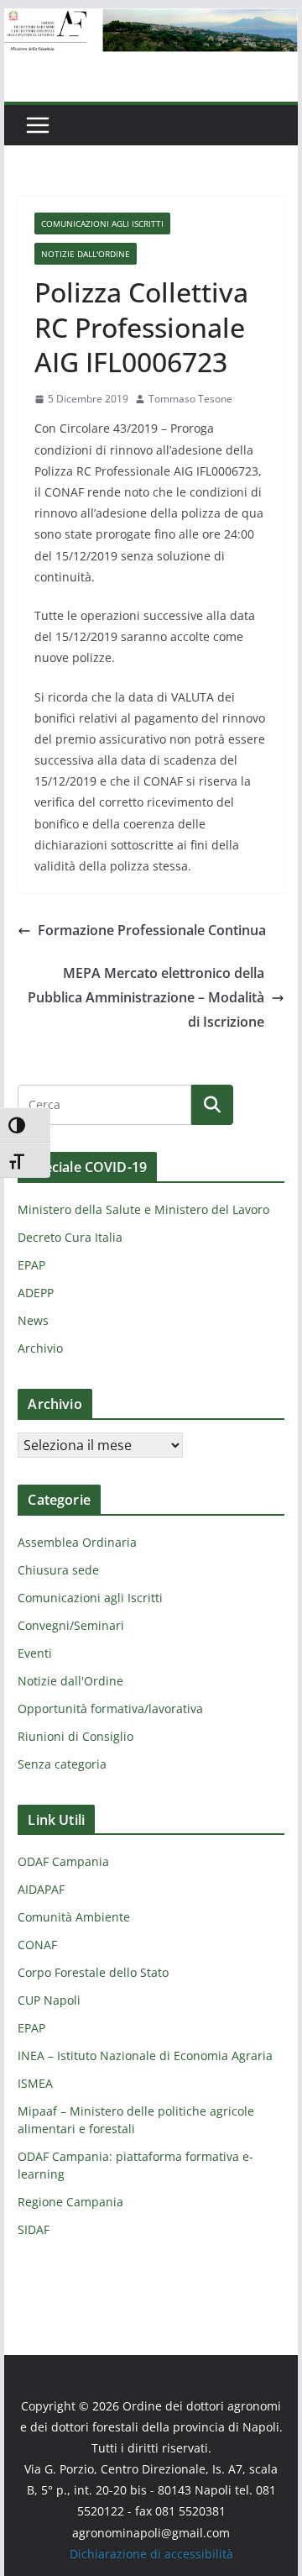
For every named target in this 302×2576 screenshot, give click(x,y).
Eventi (35, 1653)
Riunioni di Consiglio (75, 1736)
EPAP (31, 1265)
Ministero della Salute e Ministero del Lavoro (143, 1209)
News (33, 1320)
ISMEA (35, 2083)
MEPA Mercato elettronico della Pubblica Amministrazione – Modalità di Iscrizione (146, 997)
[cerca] (104, 1105)
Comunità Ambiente (74, 1917)
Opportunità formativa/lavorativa (110, 1709)
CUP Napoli (49, 2000)
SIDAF (34, 2229)
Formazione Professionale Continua (152, 930)
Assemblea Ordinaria (77, 1542)
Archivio (40, 1348)
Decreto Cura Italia (70, 1237)
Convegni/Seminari (71, 1625)
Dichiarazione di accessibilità (151, 2554)
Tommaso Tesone (190, 399)
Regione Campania (70, 2202)
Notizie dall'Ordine (86, 254)
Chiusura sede (58, 1570)
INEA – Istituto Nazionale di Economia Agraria (145, 2056)
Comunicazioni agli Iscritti (102, 223)
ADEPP (36, 1293)
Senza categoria (62, 1764)
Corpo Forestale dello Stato (93, 1972)
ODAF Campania (63, 1861)
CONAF (37, 1945)
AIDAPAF (41, 1889)
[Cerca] (212, 1105)
